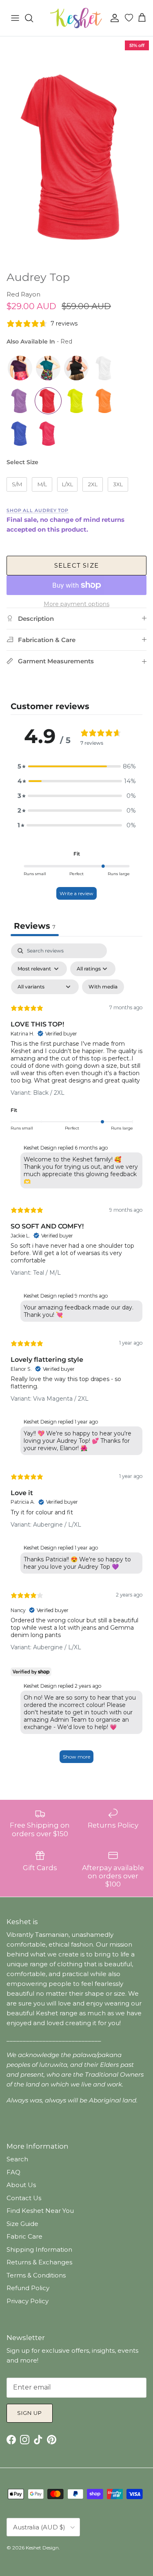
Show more (76, 1757)
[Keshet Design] (77, 18)
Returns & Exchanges (39, 2262)
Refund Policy (28, 2288)
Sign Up (30, 2413)
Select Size (22, 462)
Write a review (76, 893)
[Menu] (15, 18)
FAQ (13, 2172)
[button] (77, 766)
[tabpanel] (76, 1357)
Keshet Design (42, 2548)
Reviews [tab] (35, 926)
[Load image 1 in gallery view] (76, 152)
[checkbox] (103, 987)
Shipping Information (39, 2249)
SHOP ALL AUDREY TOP (38, 510)
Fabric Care (24, 2236)
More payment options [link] (76, 604)
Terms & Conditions (36, 2275)
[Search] (33, 18)
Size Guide (22, 2224)
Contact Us (24, 2198)
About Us (21, 2185)
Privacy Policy (28, 2301)
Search (17, 2159)
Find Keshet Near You (40, 2211)
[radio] (20, 368)
